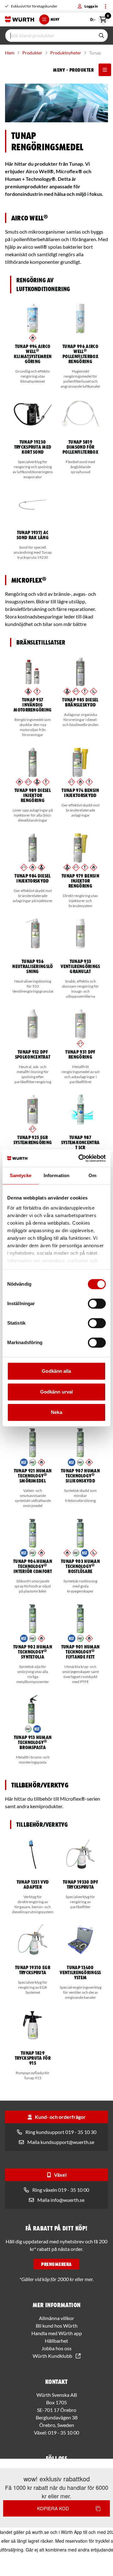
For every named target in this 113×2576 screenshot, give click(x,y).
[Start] (20, 19)
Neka (56, 1412)
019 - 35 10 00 (64, 2432)
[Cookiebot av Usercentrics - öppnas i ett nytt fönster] (80, 1158)
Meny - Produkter (73, 70)
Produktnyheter (66, 53)
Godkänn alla (56, 1371)
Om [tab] (92, 1175)
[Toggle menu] (105, 6)
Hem (10, 53)
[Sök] (101, 36)
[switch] (97, 1304)
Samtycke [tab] (21, 1175)
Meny (55, 19)
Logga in (91, 6)
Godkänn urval (56, 1392)
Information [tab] (56, 1175)
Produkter (32, 53)
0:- (99, 18)
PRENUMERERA (56, 2264)
